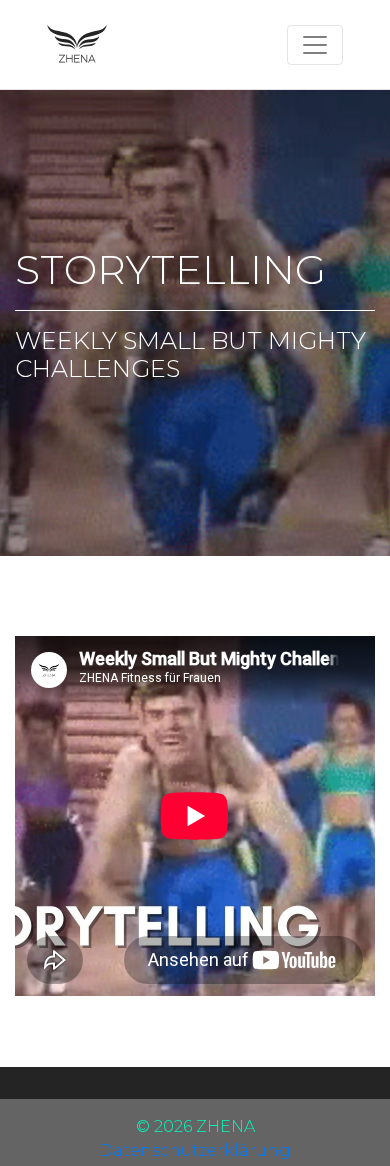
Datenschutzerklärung (195, 1150)
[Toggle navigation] (315, 45)
